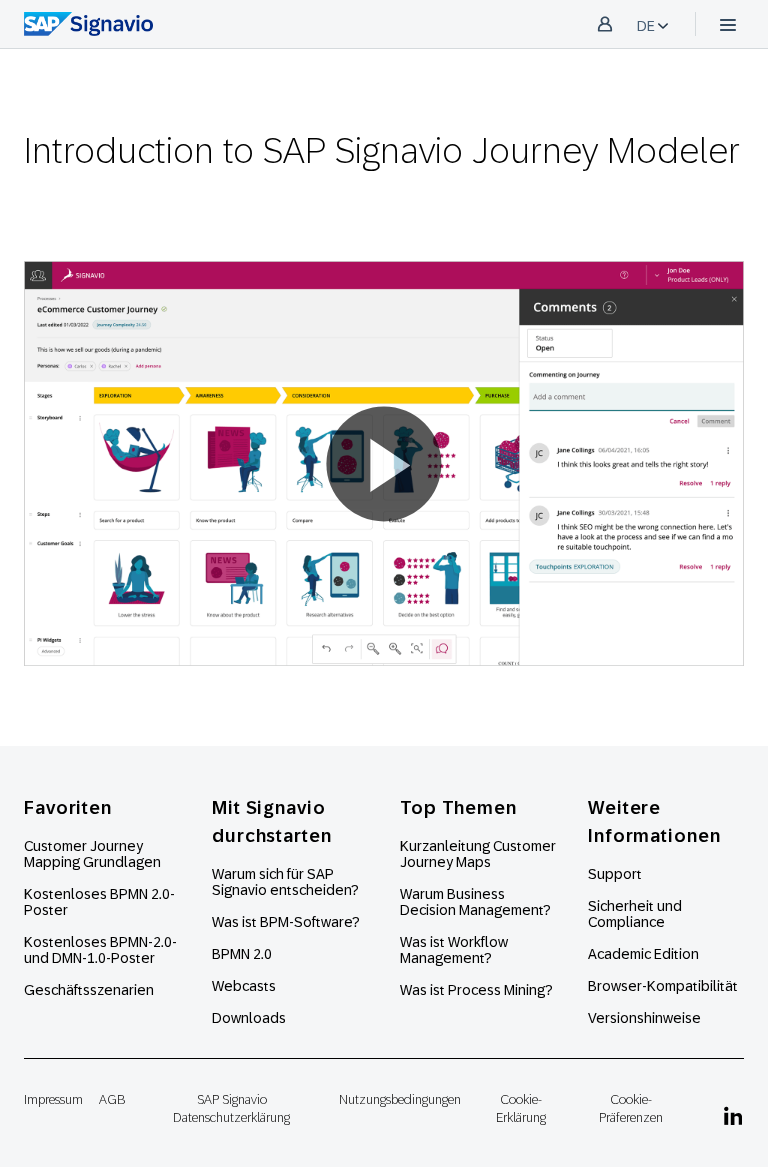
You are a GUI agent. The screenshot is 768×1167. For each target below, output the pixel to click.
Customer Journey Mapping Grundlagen (92, 854)
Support (615, 874)
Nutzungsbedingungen (400, 1099)
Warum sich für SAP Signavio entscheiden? (285, 882)
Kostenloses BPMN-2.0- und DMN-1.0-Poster (100, 950)
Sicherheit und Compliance (635, 914)
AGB (112, 1099)
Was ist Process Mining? (476, 990)
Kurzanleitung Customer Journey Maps (478, 854)
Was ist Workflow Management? (454, 950)
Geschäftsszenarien (89, 990)
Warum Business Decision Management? (475, 902)
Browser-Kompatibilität (663, 986)
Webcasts (244, 986)
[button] (383, 463)
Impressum (53, 1099)
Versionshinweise (644, 1018)
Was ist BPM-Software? (286, 922)
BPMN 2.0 (242, 954)
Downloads (249, 1018)
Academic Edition (643, 954)
